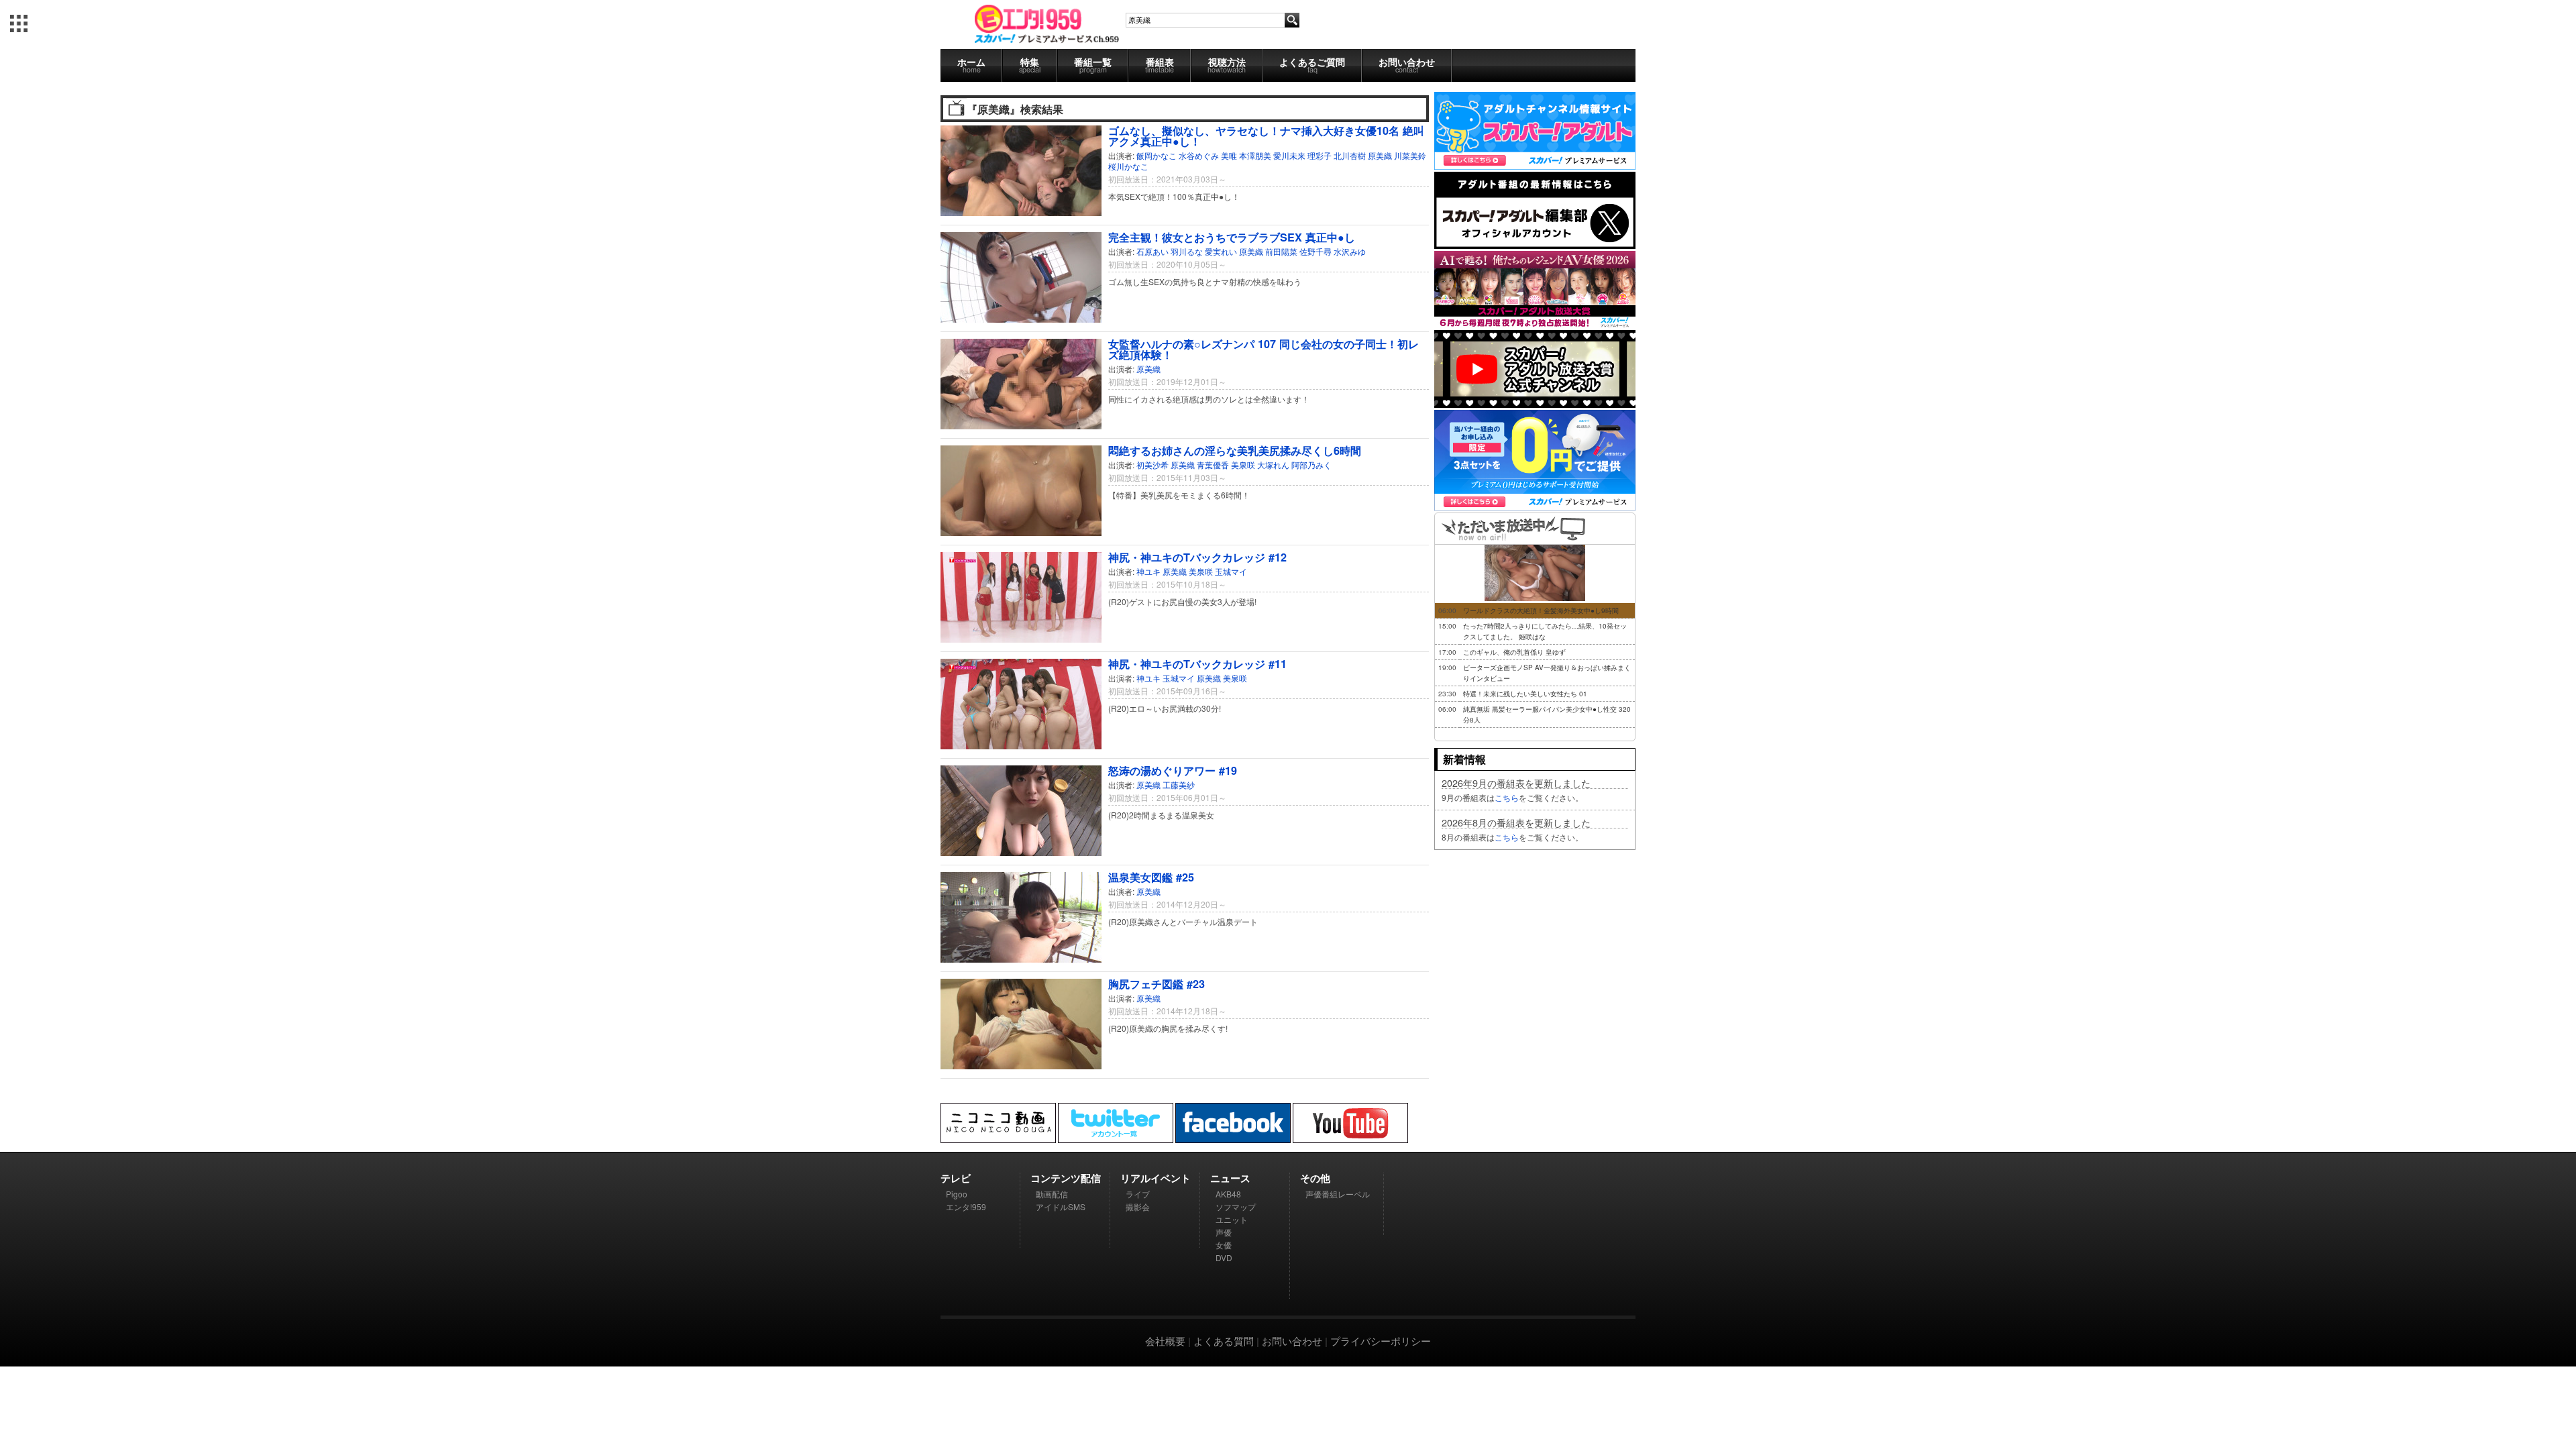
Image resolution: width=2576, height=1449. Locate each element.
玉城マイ (1231, 571)
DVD (1224, 1257)
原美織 (1380, 155)
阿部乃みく (1311, 465)
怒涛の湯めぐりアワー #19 (1173, 770)
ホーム (971, 65)
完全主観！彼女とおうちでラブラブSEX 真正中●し (1232, 237)
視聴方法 (1227, 65)
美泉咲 (1243, 465)
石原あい (1152, 251)
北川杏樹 (1350, 155)
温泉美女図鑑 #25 (1151, 877)
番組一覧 (1093, 65)
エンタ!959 (966, 1206)
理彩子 (1320, 155)
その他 (1315, 1178)
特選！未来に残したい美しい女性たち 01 (1525, 694)
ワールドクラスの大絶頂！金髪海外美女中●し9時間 (1541, 610)
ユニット (1232, 1219)
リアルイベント (1156, 1178)
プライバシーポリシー (1381, 1341)
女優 (1224, 1245)
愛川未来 (1289, 155)
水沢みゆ (1350, 251)
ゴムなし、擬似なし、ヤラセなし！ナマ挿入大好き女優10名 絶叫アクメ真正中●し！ (1266, 136)
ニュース (1230, 1178)
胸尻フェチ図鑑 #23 (1157, 984)
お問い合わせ (1407, 65)
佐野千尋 (1316, 251)
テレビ (956, 1178)
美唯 (1229, 155)
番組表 (1160, 65)
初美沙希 (1152, 465)
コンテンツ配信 (1066, 1178)
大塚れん (1273, 465)
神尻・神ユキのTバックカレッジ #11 (1197, 664)
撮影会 (1138, 1206)
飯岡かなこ (1157, 155)
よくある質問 (1224, 1341)
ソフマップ (1236, 1206)
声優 (1224, 1232)
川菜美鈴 (1410, 155)
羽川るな (1187, 251)
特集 (1030, 65)
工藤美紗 (1179, 785)
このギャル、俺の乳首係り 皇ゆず (1514, 652)
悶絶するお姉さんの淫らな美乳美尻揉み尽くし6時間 (1235, 450)
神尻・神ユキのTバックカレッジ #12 (1197, 557)
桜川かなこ (1128, 166)
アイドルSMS (1061, 1206)
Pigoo (957, 1194)
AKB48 (1228, 1194)
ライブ (1138, 1194)
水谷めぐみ (1199, 155)
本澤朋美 (1255, 155)
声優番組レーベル (1338, 1194)
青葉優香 (1213, 465)
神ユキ (1148, 571)
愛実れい (1221, 251)
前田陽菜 (1281, 251)
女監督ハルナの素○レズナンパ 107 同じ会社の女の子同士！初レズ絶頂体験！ (1264, 349)
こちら (1507, 797)
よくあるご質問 (1312, 65)
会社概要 (1165, 1341)
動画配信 (1052, 1194)
